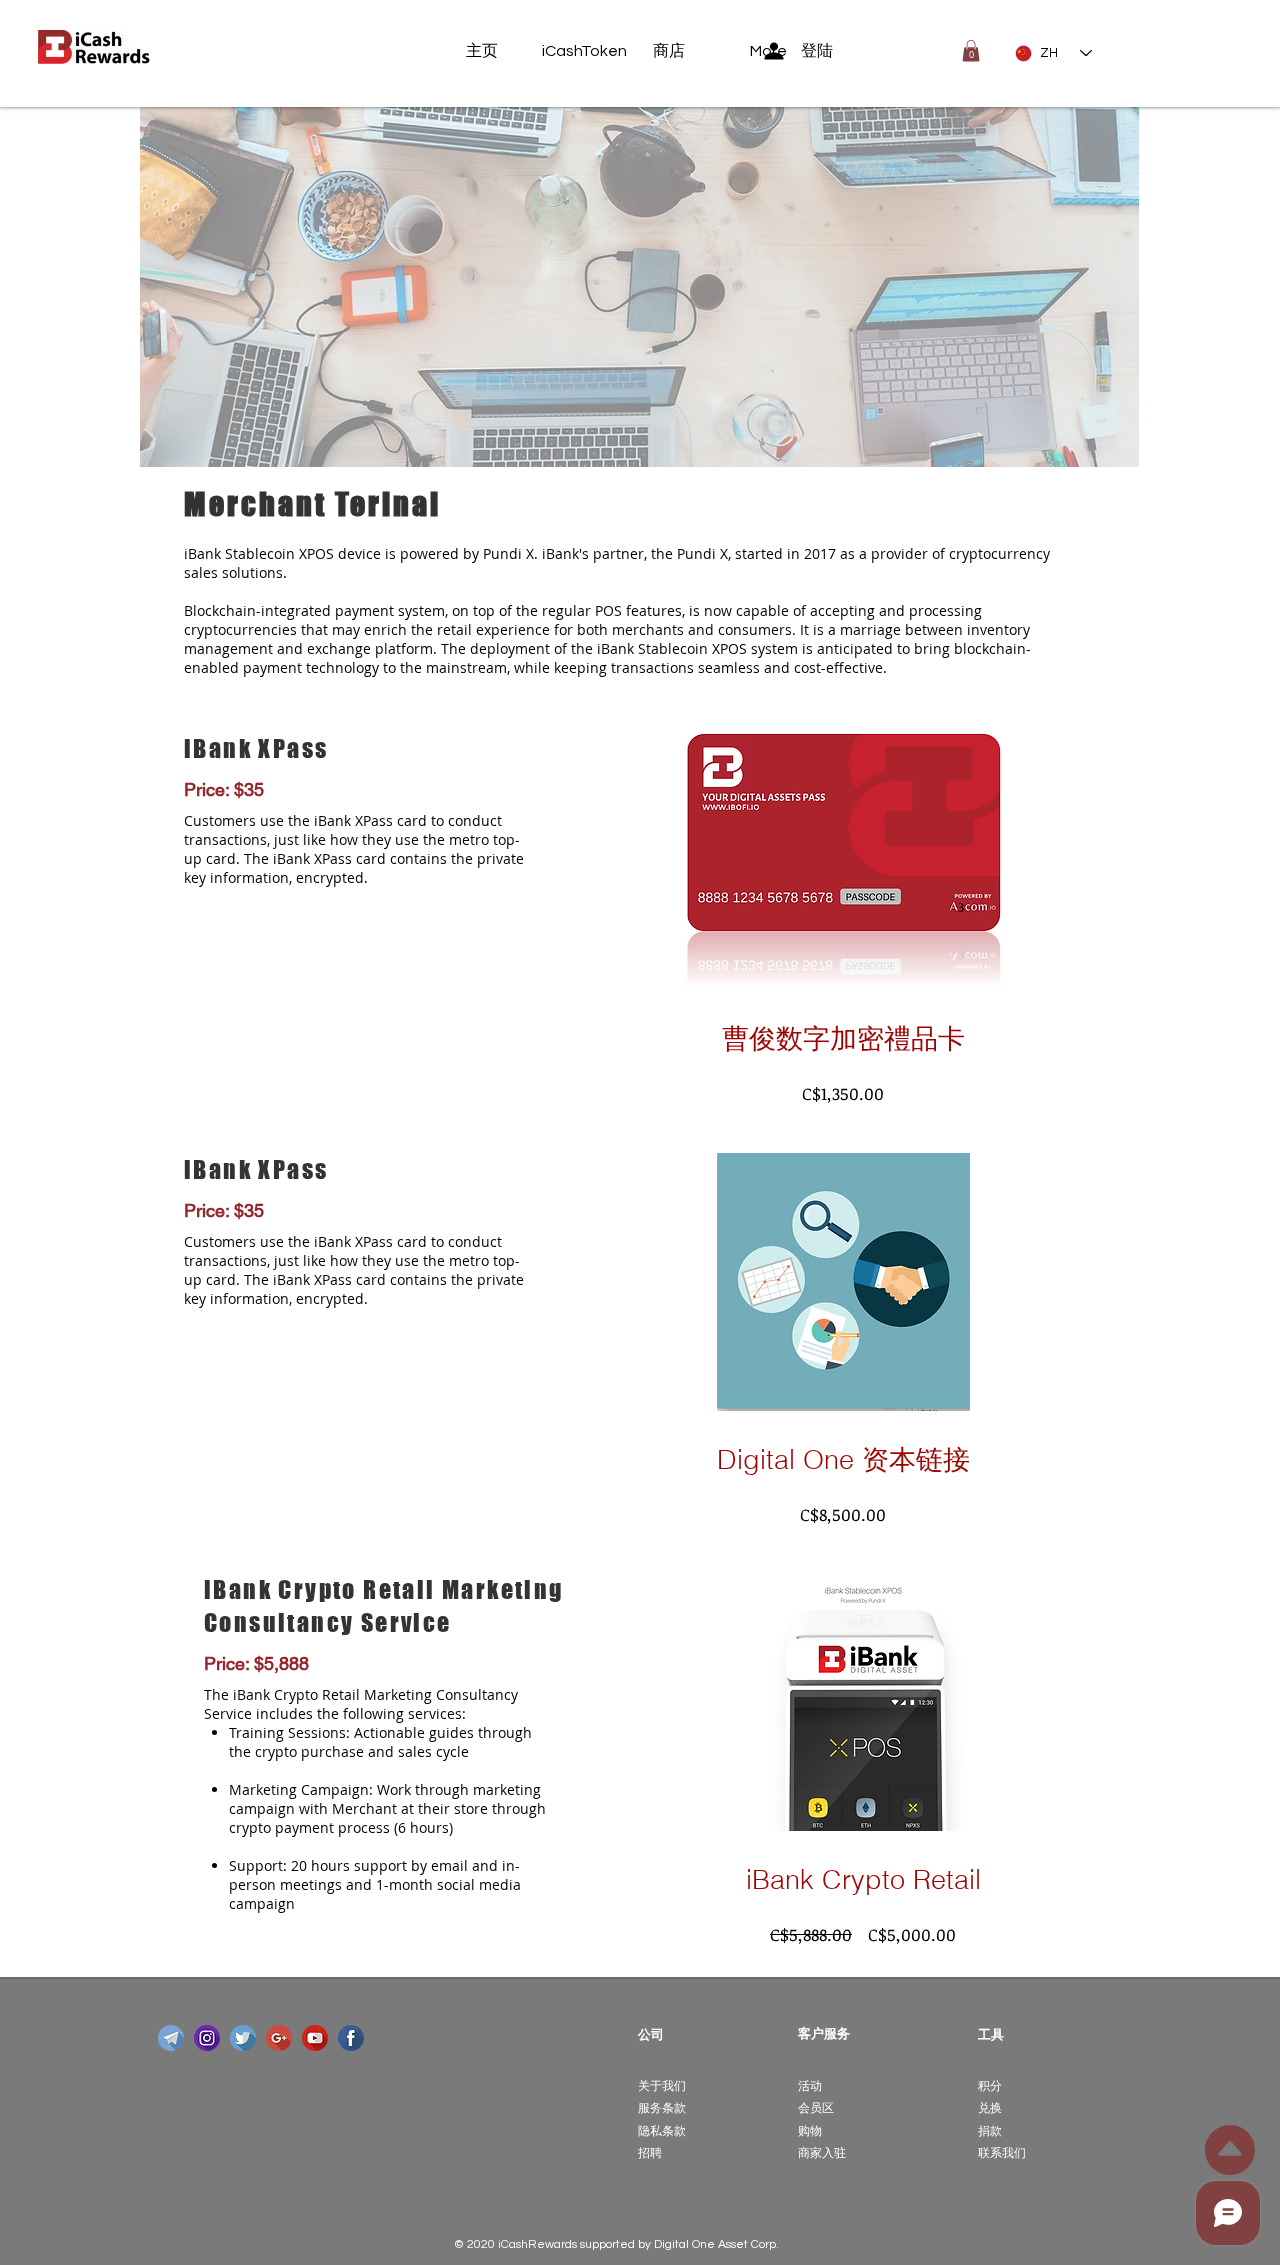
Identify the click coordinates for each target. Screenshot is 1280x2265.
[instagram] (207, 2038)
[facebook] (351, 2038)
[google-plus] (279, 2038)
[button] (971, 51)
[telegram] (171, 2038)
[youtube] (315, 2038)
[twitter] (243, 2038)
